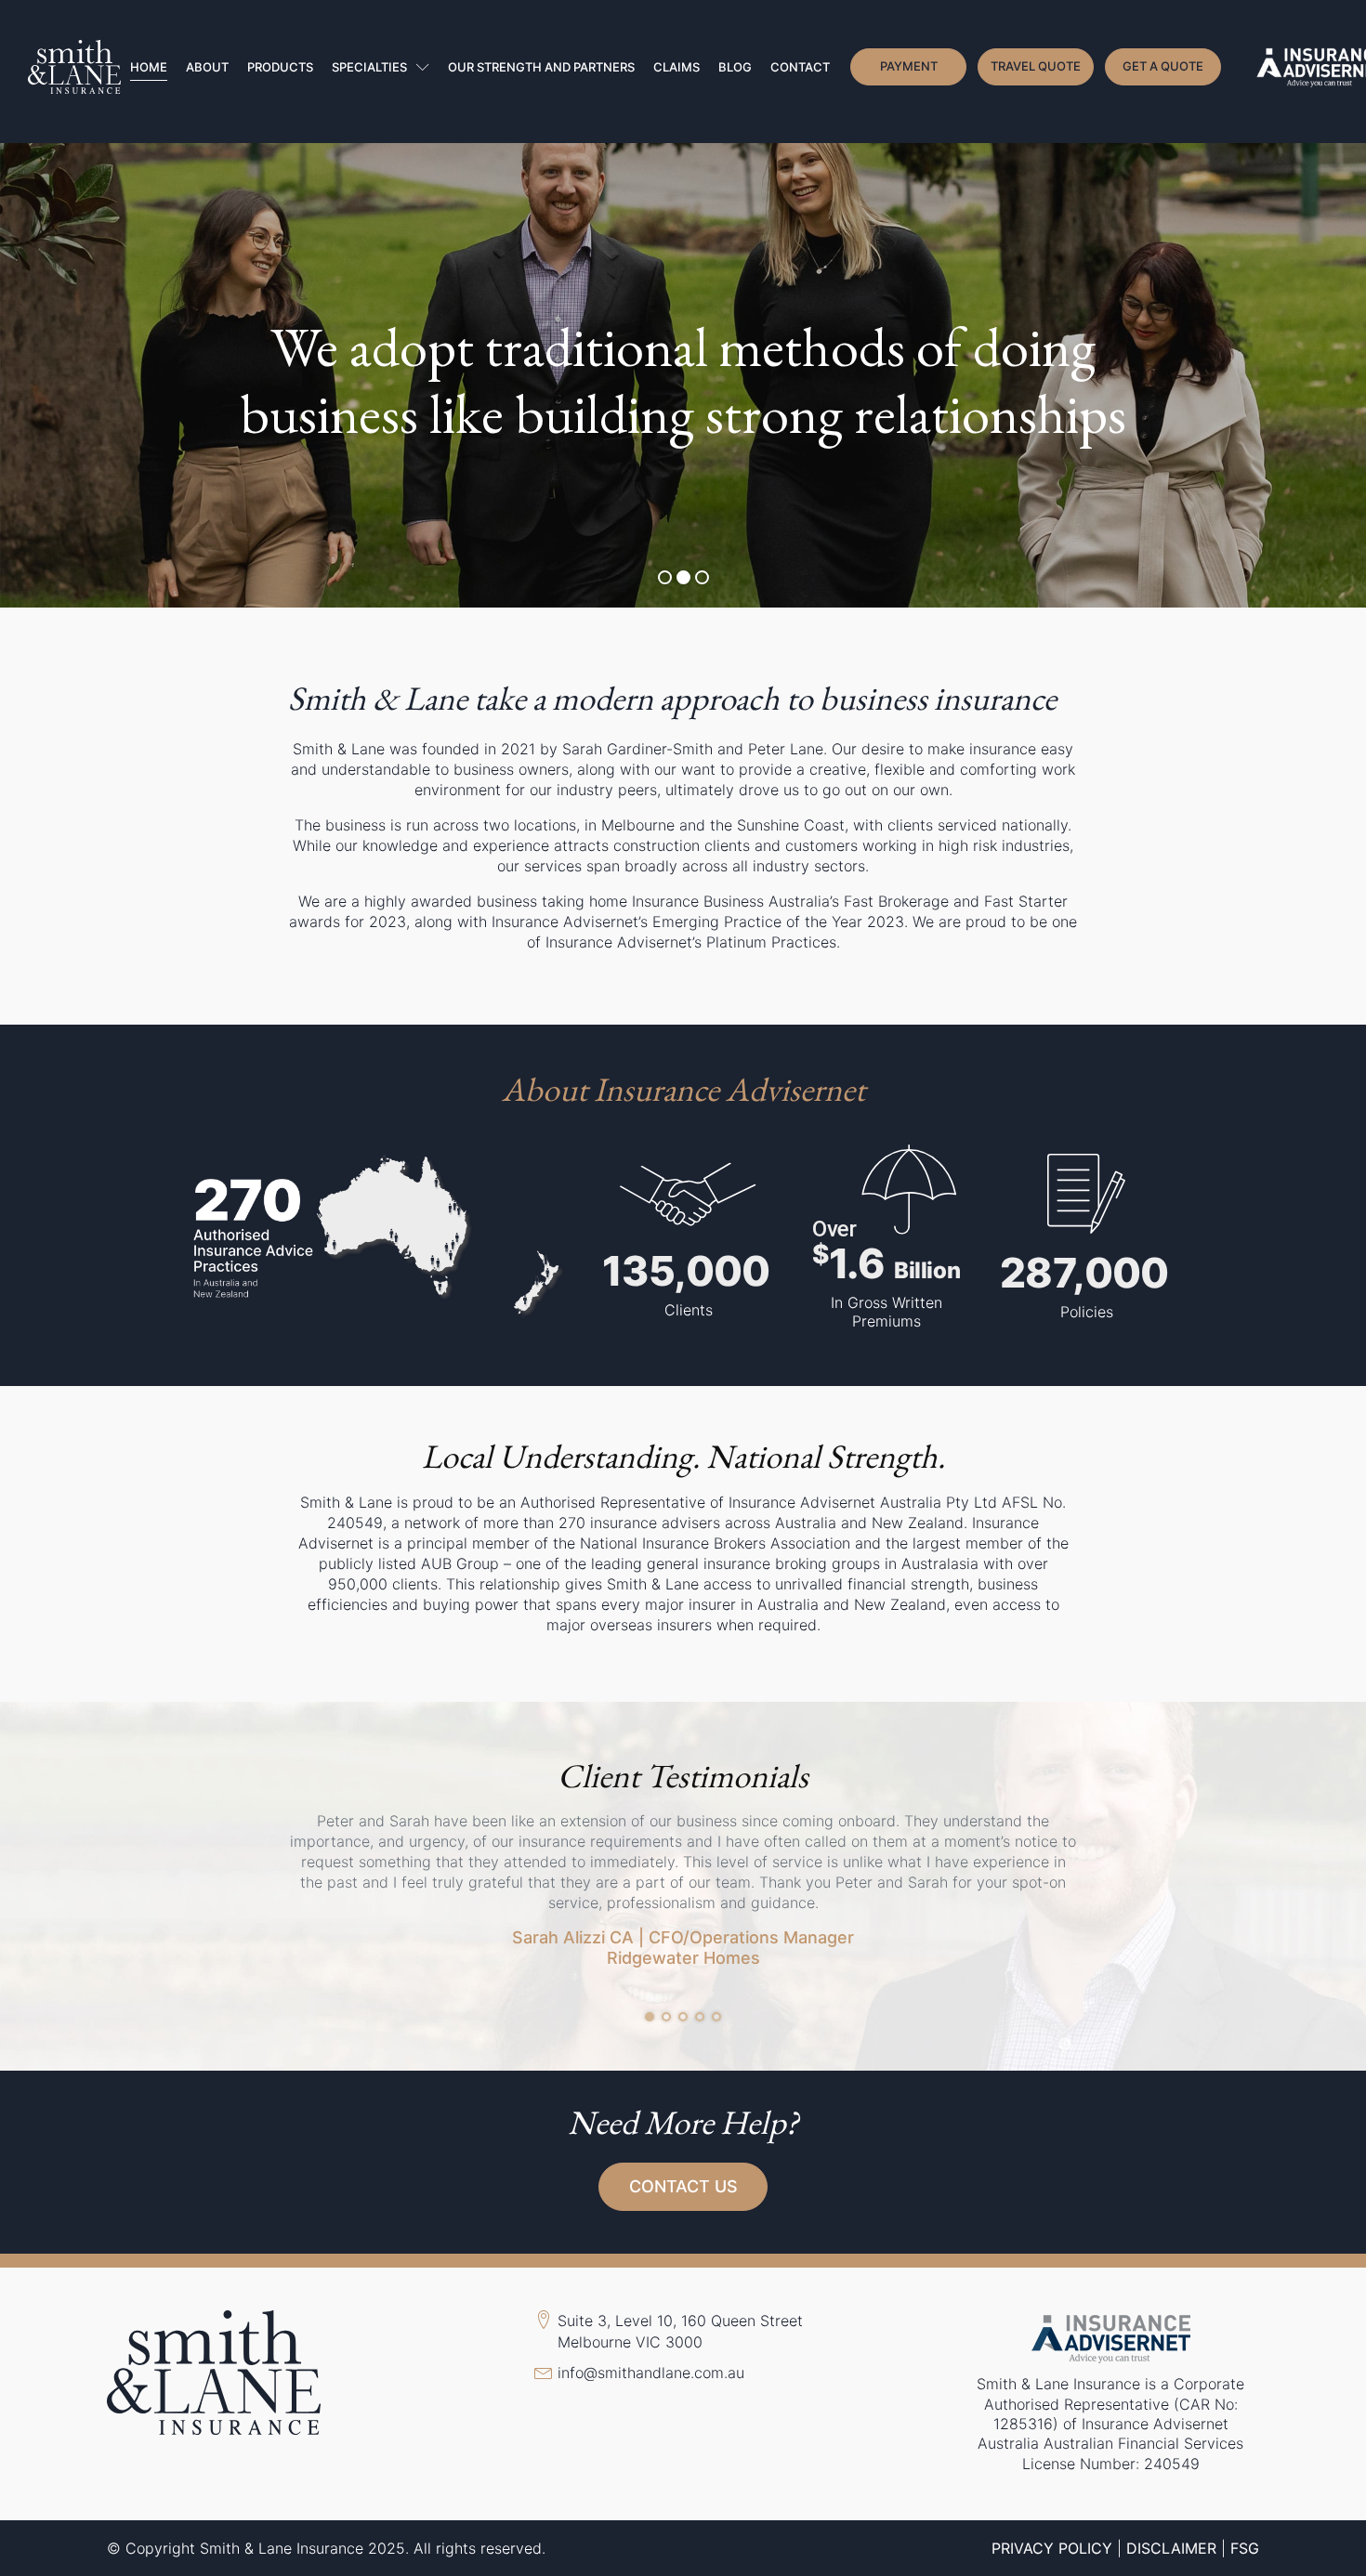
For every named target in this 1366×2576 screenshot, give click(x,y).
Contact (800, 67)
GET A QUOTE (1163, 66)
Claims (676, 67)
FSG (1245, 2548)
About (207, 67)
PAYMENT (909, 66)
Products (280, 67)
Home (149, 67)
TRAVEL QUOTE (1036, 66)
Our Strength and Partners (541, 67)
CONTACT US (683, 2186)
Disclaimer (1171, 2548)
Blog (735, 67)
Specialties (369, 67)
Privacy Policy (1052, 2548)
